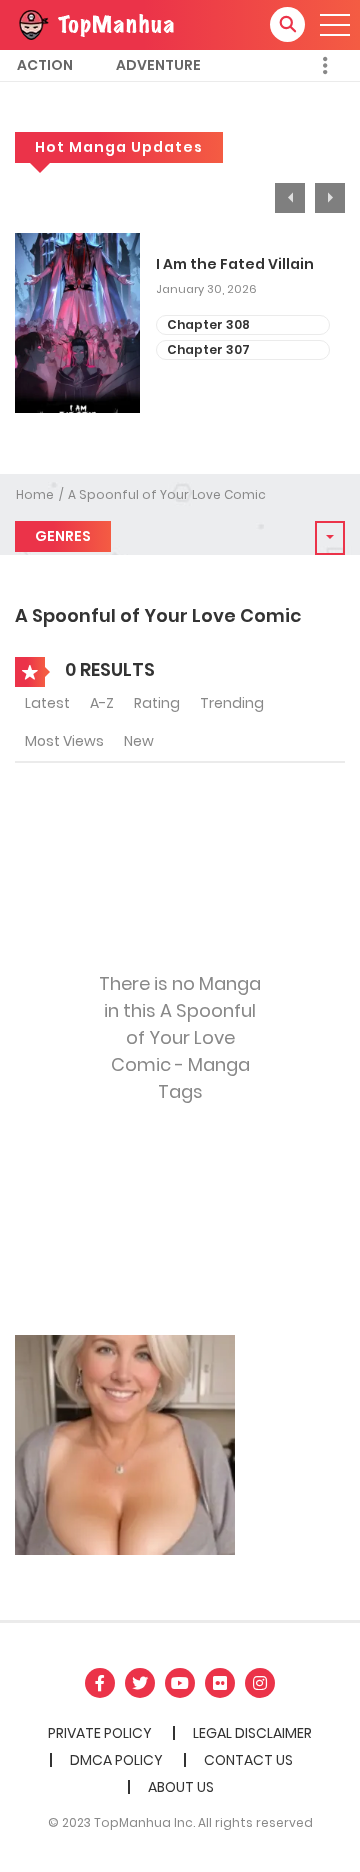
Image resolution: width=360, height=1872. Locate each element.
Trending (232, 703)
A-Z (102, 703)
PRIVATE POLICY (100, 1733)
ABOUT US (181, 1787)
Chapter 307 (208, 349)
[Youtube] (180, 1683)
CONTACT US (248, 1760)
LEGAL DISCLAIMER (252, 1733)
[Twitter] (140, 1683)
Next (330, 198)
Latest (47, 703)
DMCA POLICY (116, 1760)
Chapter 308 (208, 324)
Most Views (64, 741)
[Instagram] (260, 1683)
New (139, 741)
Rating (157, 703)
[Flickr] (220, 1683)
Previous (290, 198)
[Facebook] (100, 1683)
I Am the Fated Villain (235, 264)
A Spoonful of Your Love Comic (167, 494)
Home (35, 494)
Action (45, 65)
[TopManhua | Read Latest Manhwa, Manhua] (95, 24)
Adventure (158, 65)
